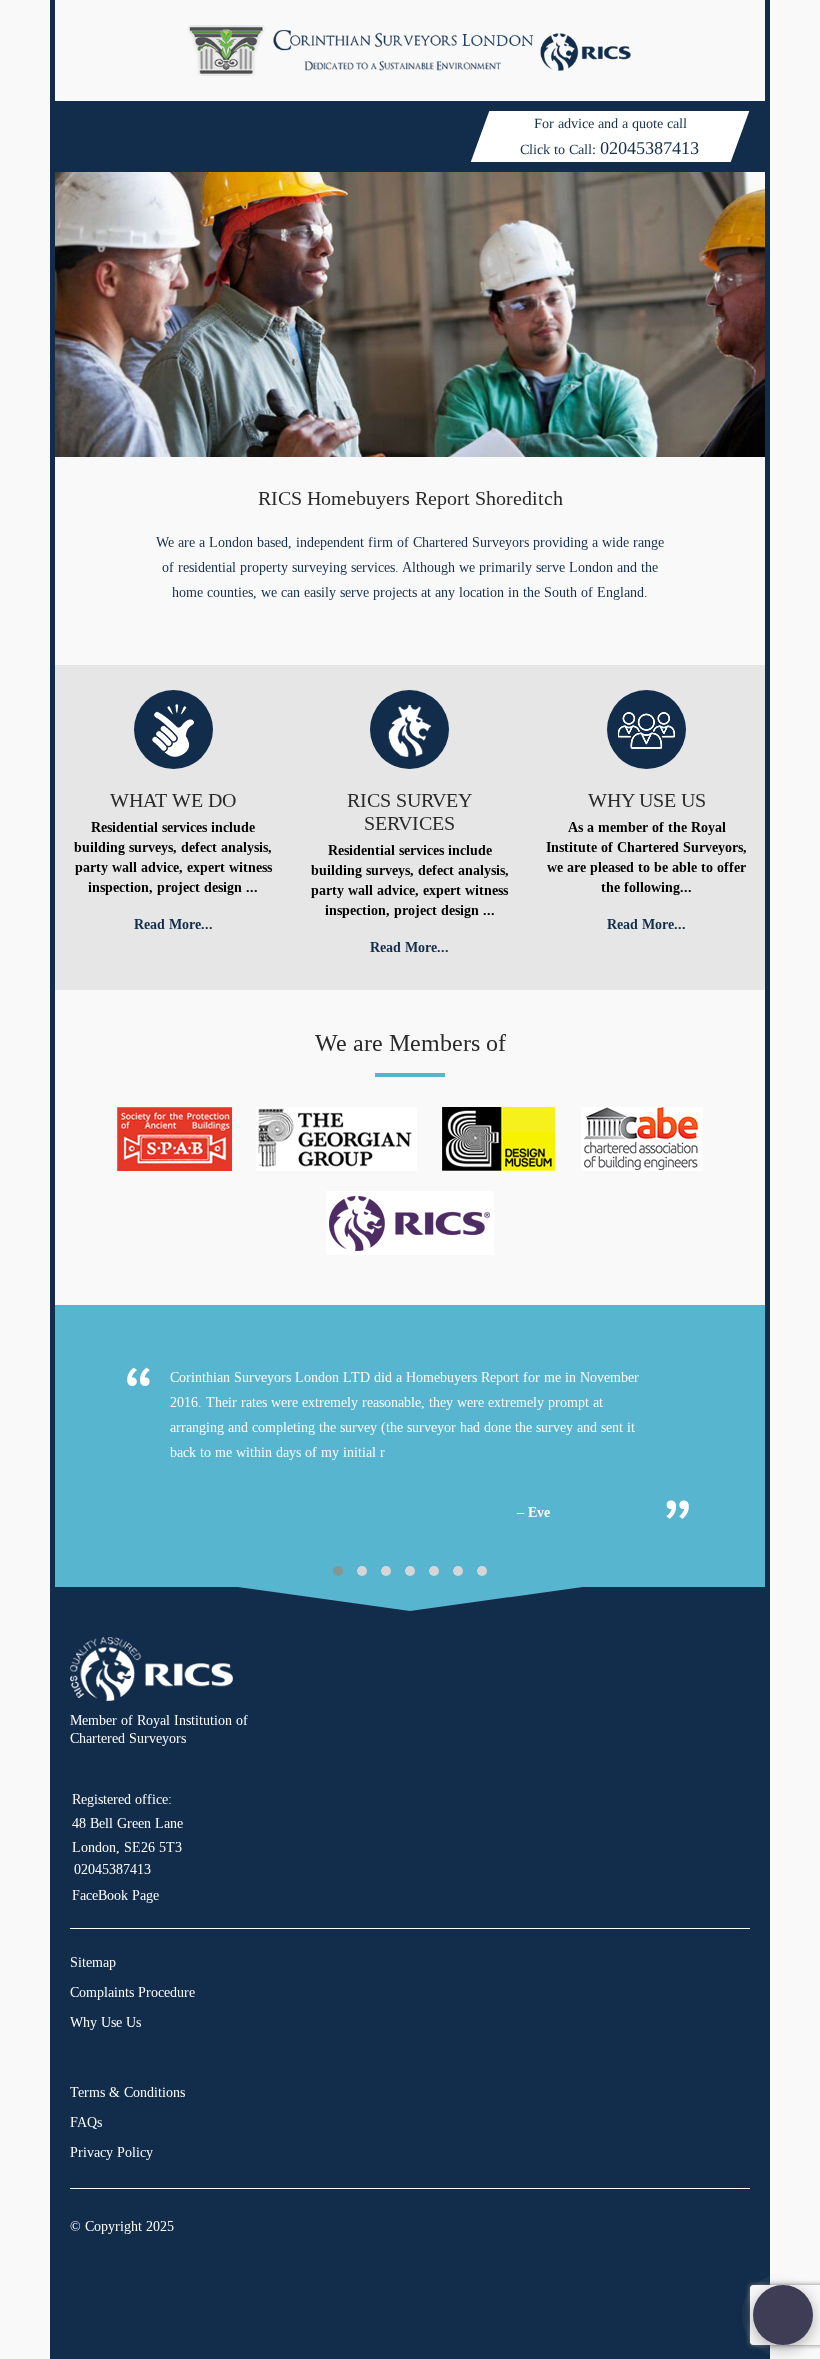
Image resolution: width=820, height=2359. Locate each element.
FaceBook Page (115, 1895)
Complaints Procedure (132, 1992)
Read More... (173, 924)
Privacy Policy (111, 2152)
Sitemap (93, 1962)
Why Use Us (105, 2022)
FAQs (86, 2122)
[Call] (783, 2315)
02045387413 (649, 148)
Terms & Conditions (127, 2092)
